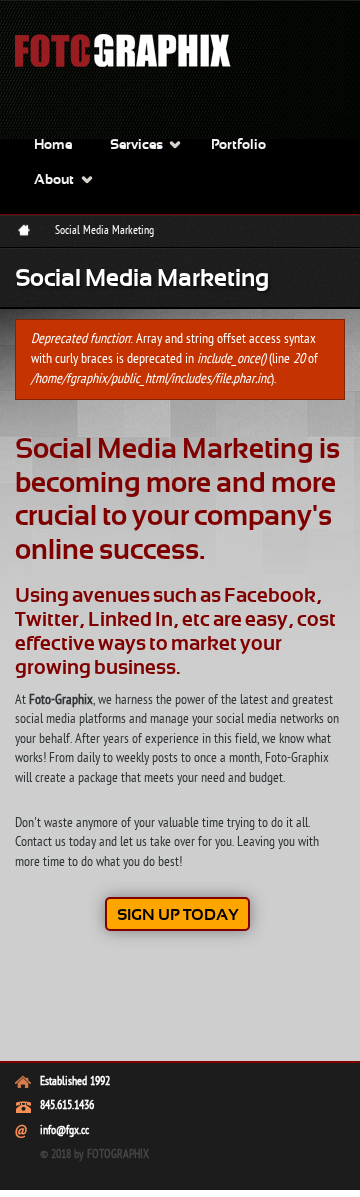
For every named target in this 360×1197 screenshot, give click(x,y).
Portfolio (238, 145)
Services (136, 145)
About (54, 180)
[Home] (135, 75)
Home (53, 145)
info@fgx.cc (64, 1131)
